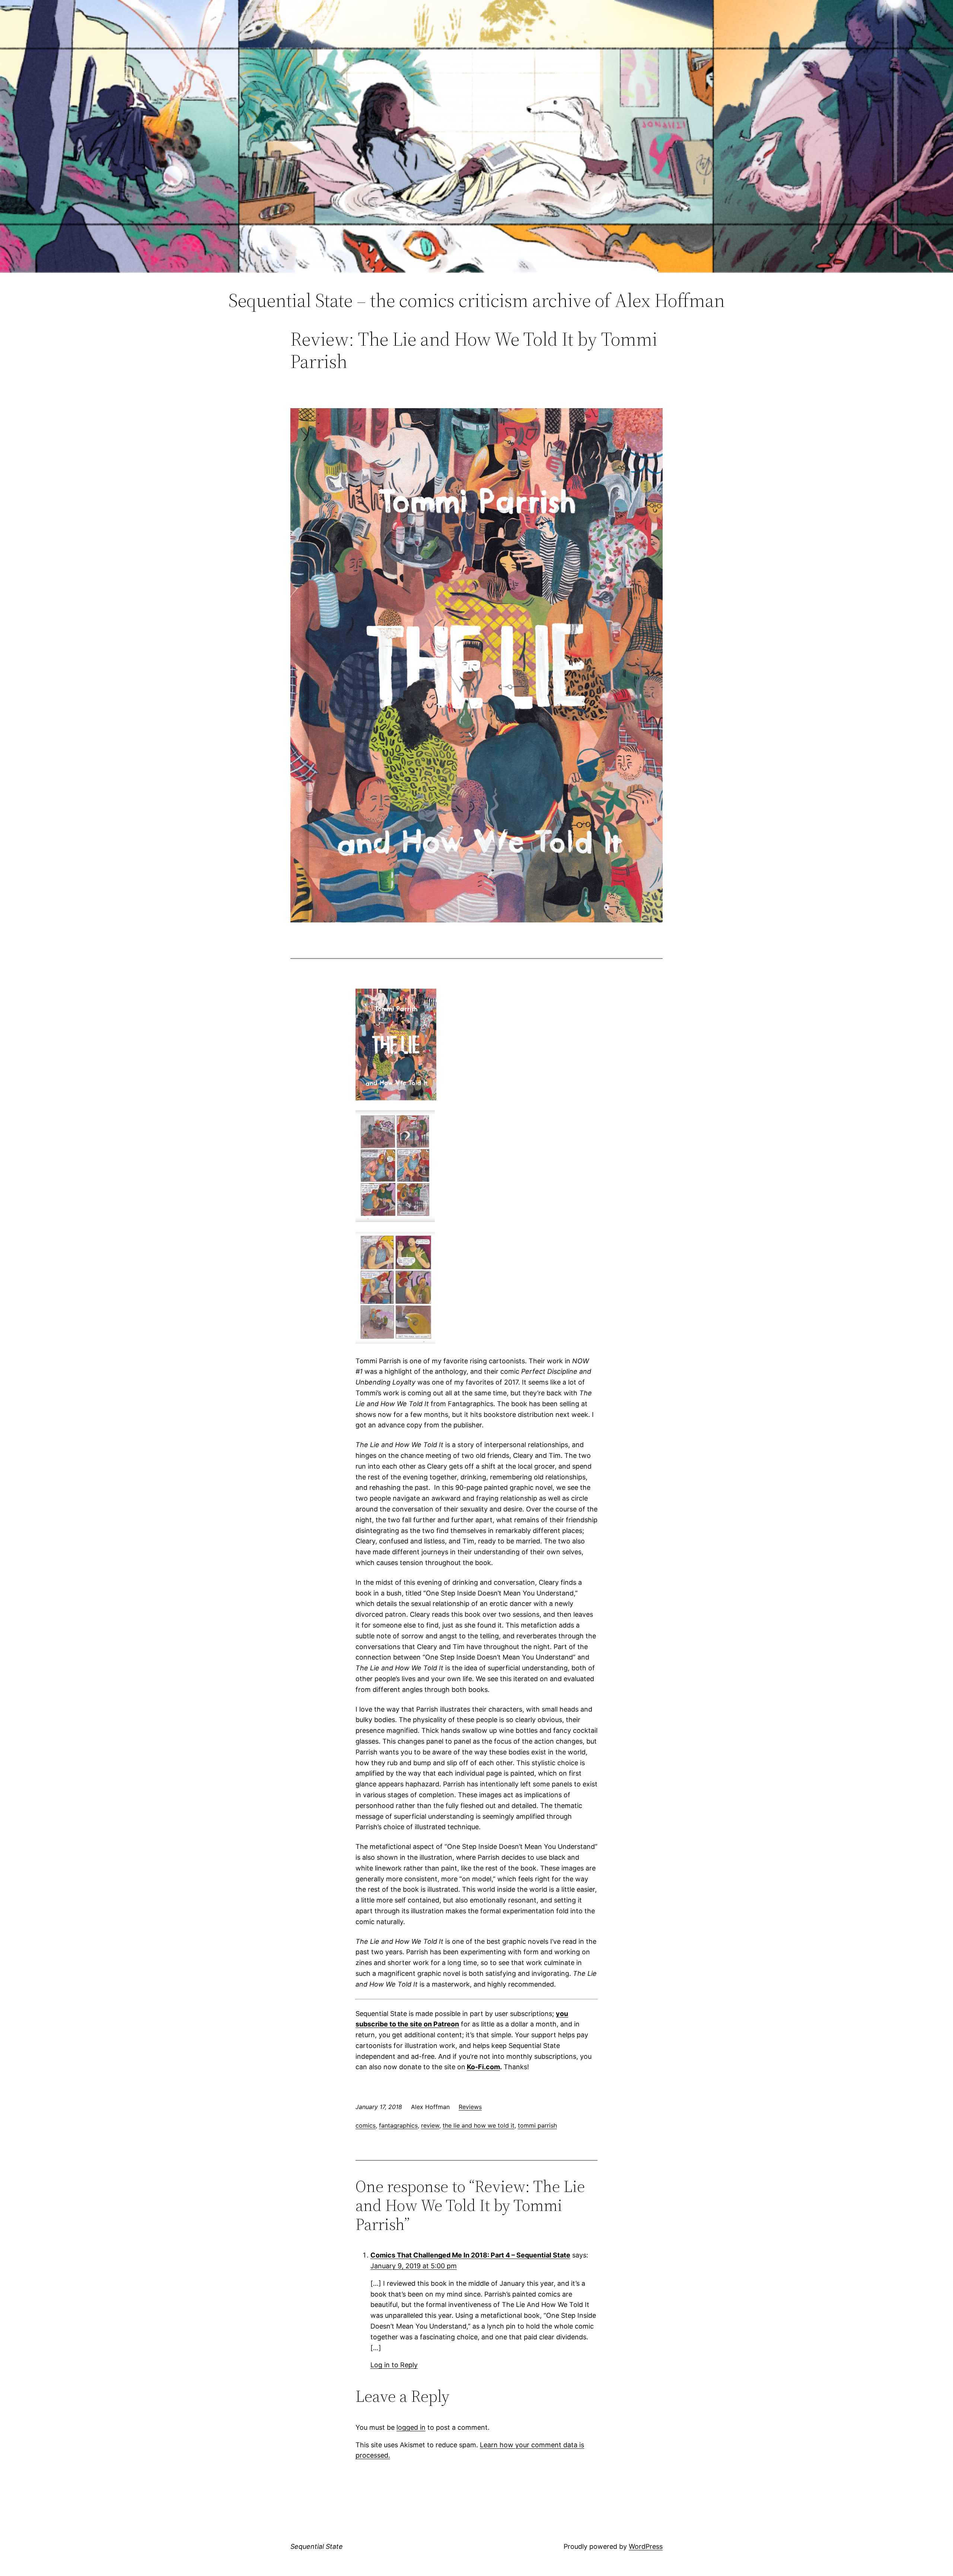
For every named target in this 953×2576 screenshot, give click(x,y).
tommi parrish (537, 2125)
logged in (411, 2427)
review (430, 2125)
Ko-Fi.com (483, 2067)
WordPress (646, 2546)
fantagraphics (398, 2125)
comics (366, 2125)
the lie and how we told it (479, 2125)
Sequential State (317, 2546)
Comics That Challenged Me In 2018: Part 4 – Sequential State (470, 2255)
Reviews (470, 2107)
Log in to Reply (394, 2365)
